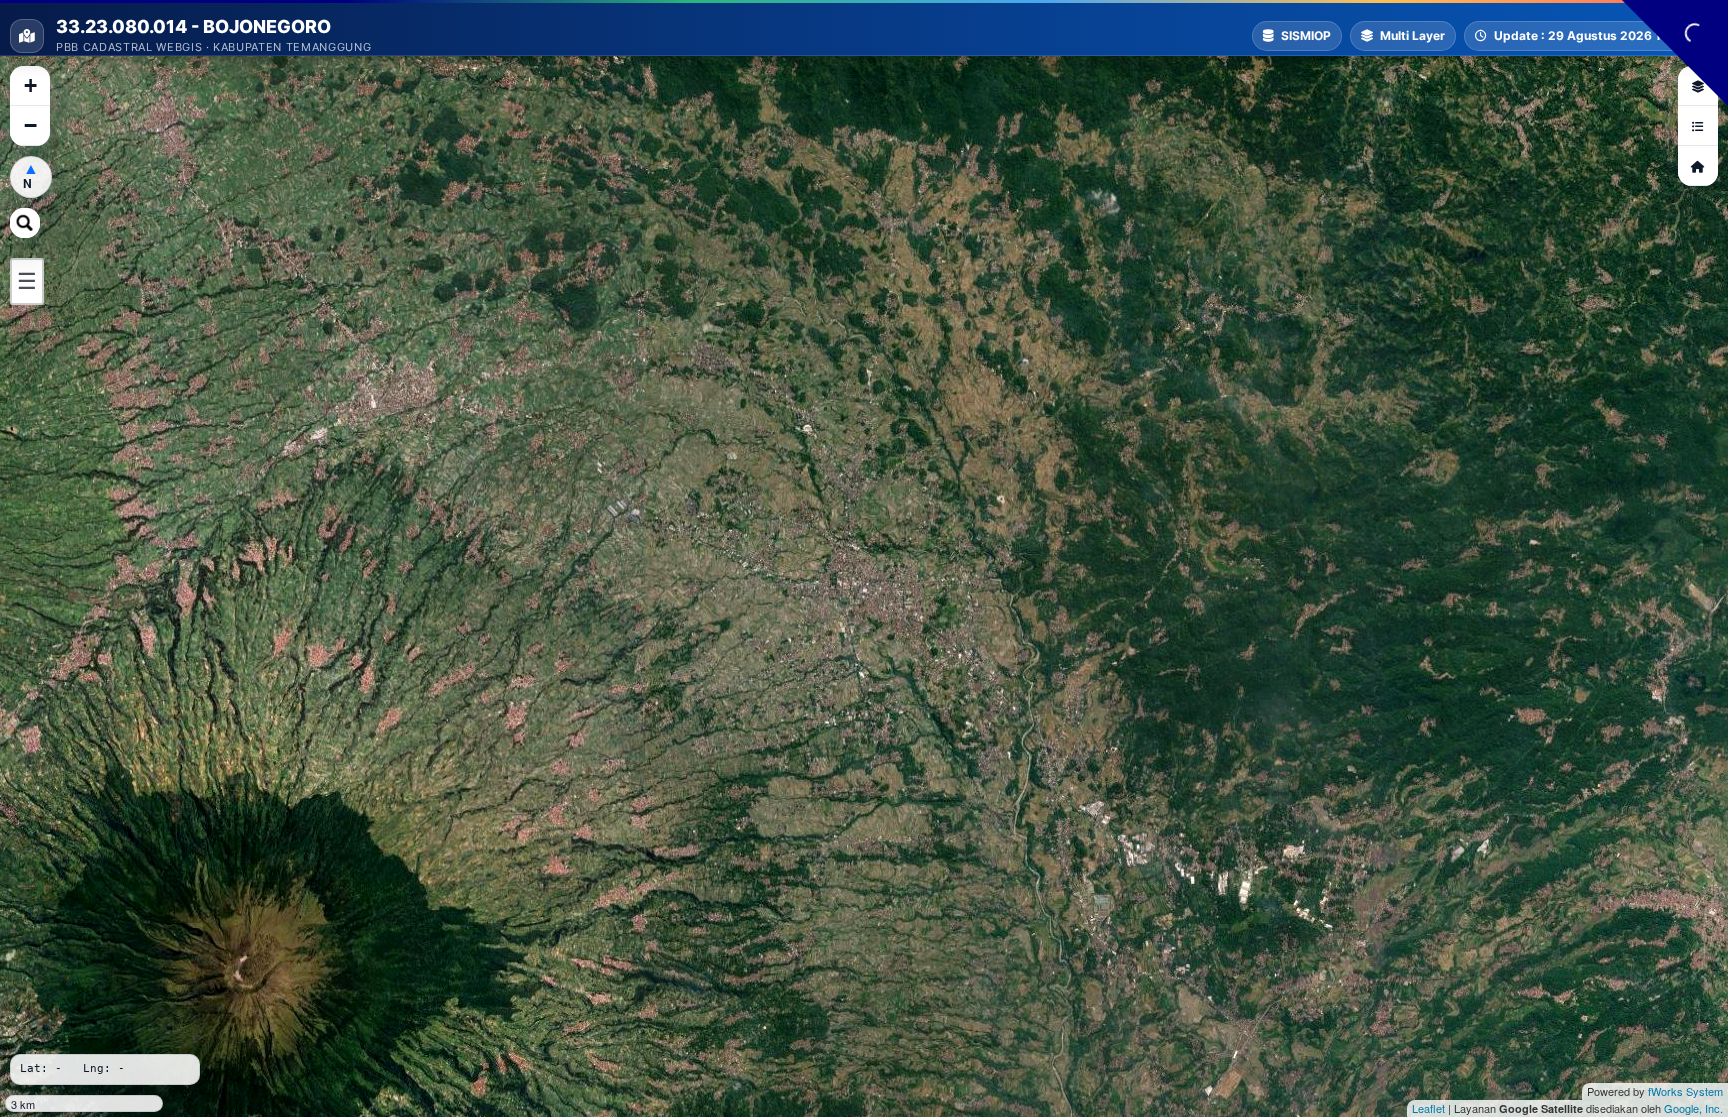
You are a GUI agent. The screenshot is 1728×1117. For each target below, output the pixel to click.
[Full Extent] (1698, 166)
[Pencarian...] (25, 223)
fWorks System (1685, 1091)
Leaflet (1428, 1108)
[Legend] (1698, 126)
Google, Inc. (1693, 1108)
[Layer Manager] (1698, 86)
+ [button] (30, 85)
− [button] (30, 125)
